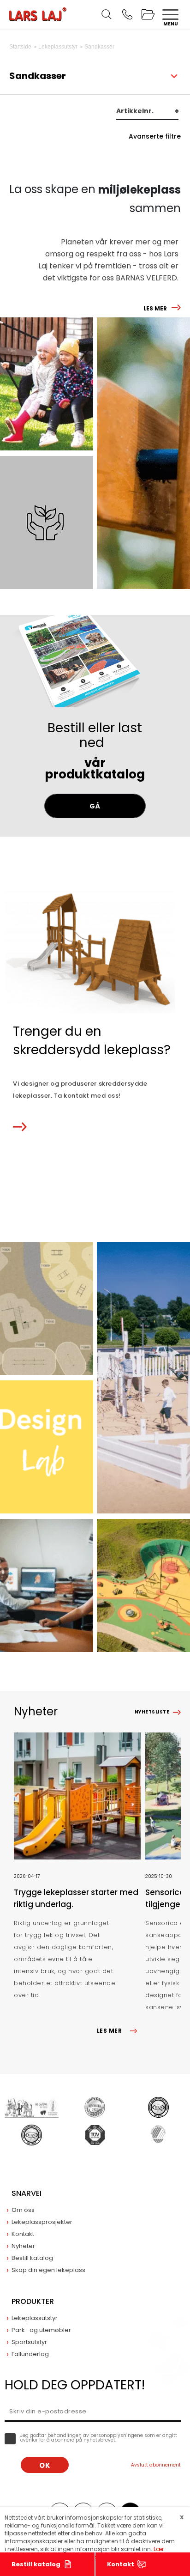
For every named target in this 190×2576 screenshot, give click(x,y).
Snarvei (27, 2193)
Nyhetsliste (152, 1712)
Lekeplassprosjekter (42, 2222)
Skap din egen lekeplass (48, 2270)
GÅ (95, 806)
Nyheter (23, 2246)
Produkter (33, 2301)
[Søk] (107, 14)
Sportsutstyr (29, 2342)
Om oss (23, 2210)
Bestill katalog (36, 2564)
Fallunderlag (30, 2354)
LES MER (155, 308)
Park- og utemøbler (41, 2330)
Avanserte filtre (155, 136)
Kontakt (121, 2564)
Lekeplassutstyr (35, 2318)
